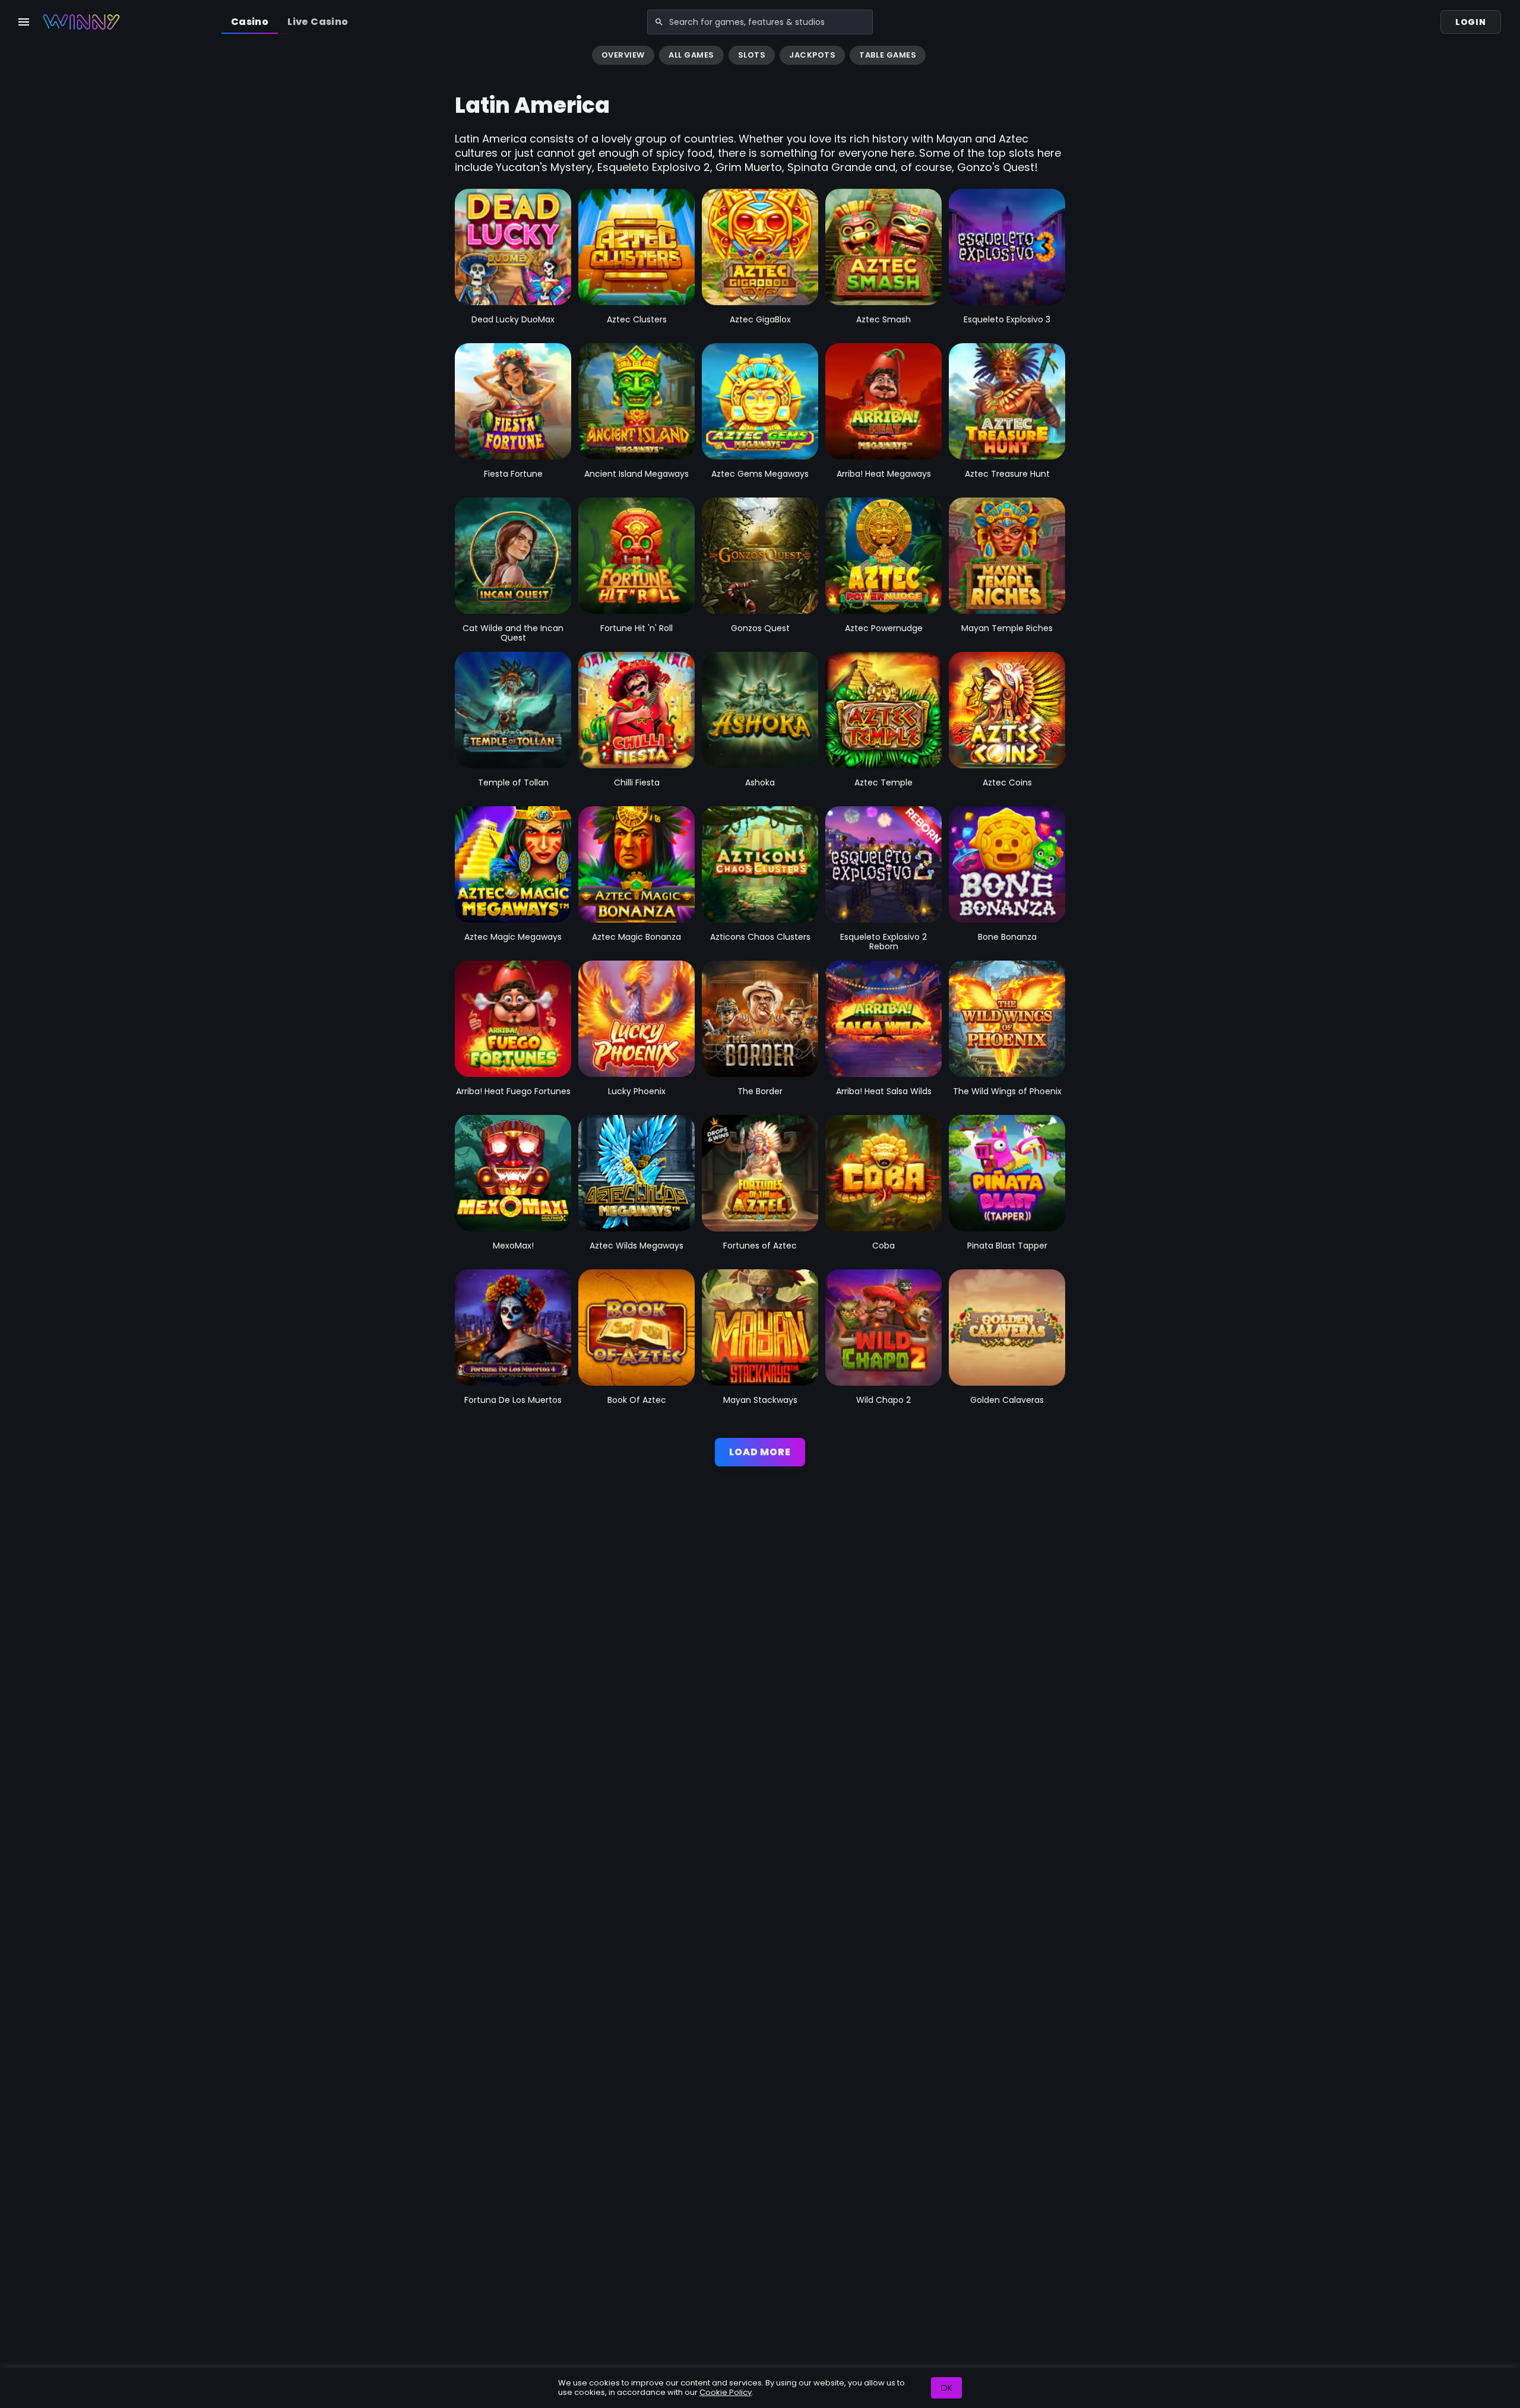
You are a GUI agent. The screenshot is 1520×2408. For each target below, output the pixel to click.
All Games (691, 55)
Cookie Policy (726, 2392)
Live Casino (318, 22)
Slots (752, 55)
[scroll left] (14, 56)
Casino (250, 22)
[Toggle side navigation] (24, 22)
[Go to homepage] (81, 22)
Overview (623, 55)
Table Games (888, 55)
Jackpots (812, 55)
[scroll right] (1506, 56)
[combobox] (760, 22)
